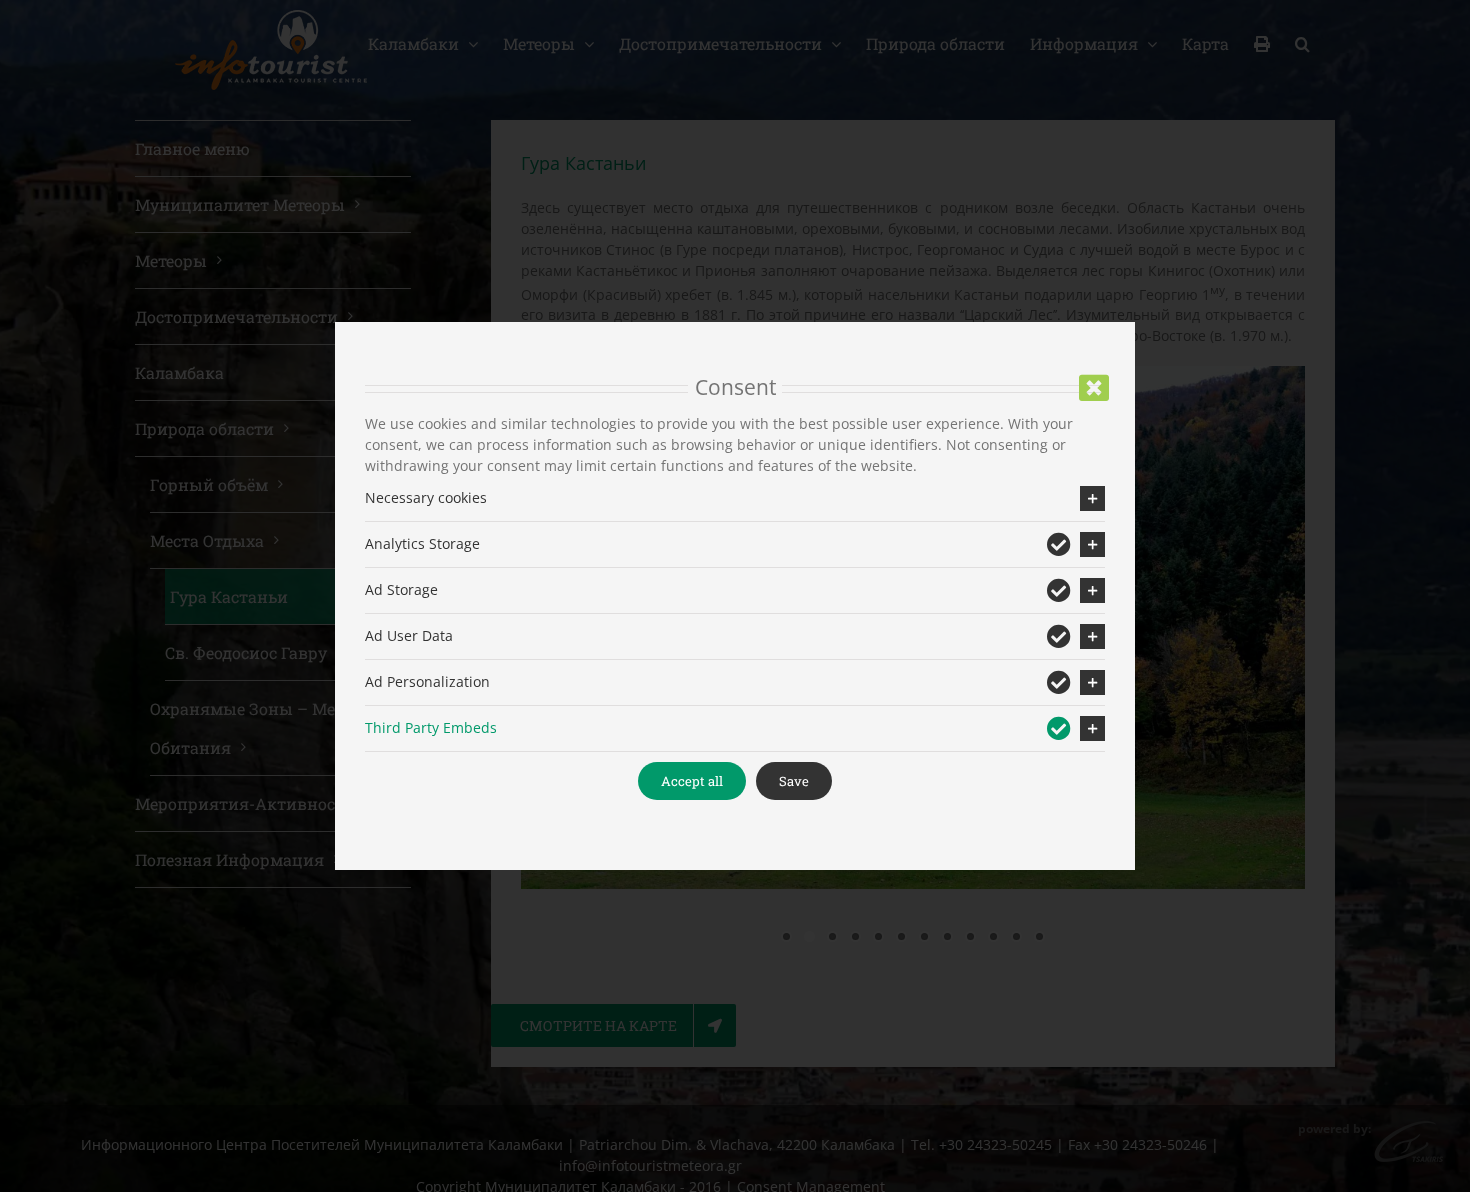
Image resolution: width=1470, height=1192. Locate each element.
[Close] (1094, 388)
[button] (735, 498)
